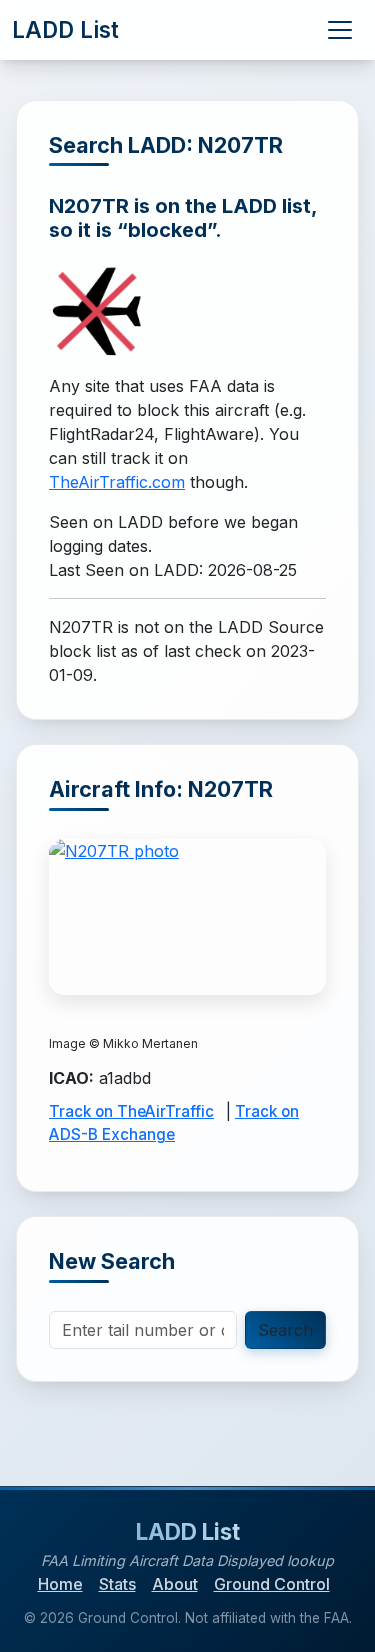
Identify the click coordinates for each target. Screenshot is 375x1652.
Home (60, 1584)
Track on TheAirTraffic (131, 1111)
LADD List (65, 29)
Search (285, 1330)
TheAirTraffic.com (117, 482)
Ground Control (272, 1584)
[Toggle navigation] (340, 30)
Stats (117, 1584)
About (175, 1584)
